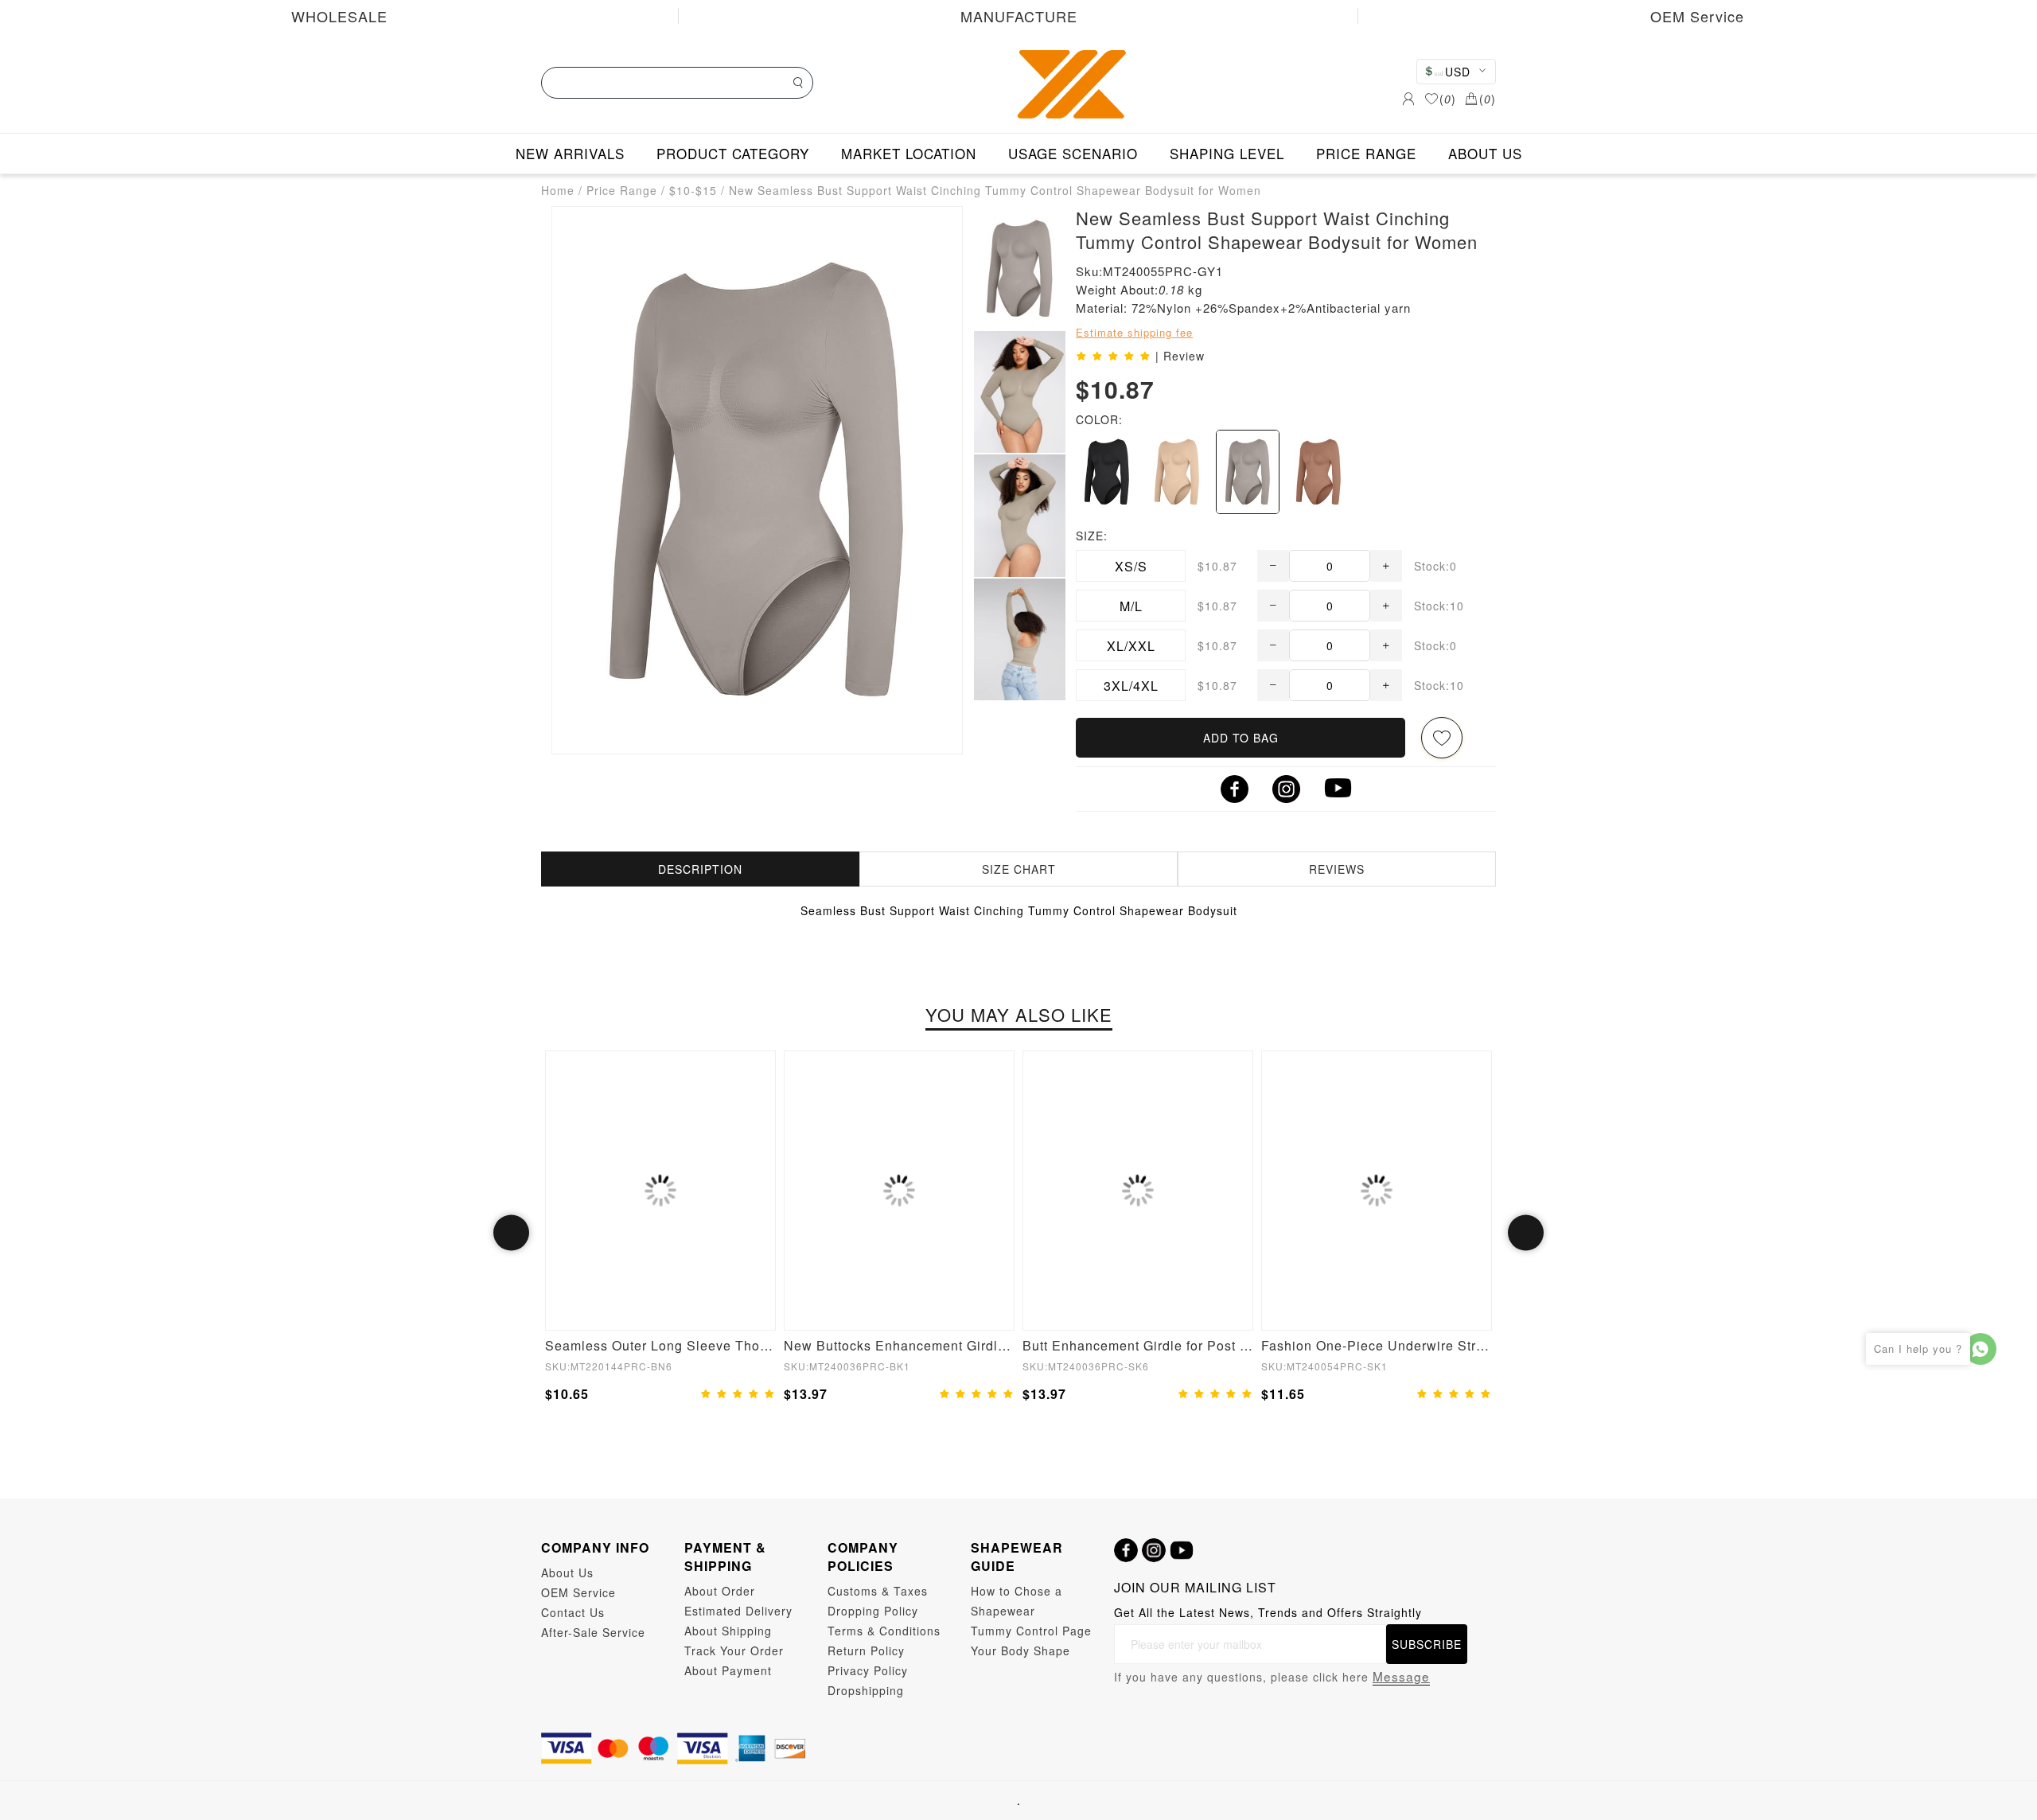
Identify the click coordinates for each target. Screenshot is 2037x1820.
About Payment (728, 1670)
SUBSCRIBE (1427, 1644)
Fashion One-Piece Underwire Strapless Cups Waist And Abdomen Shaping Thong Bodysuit (1377, 1345)
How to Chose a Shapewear (1017, 1601)
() (1448, 99)
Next (1526, 1233)
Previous (511, 1233)
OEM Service (1697, 16)
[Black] (1107, 472)
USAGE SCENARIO (1073, 153)
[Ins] (1154, 1550)
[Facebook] (1126, 1550)
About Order (720, 1591)
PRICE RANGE (1366, 153)
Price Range (622, 190)
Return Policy (866, 1650)
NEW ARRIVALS (570, 153)
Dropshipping (866, 1690)
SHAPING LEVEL (1227, 153)
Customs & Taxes (878, 1591)
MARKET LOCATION (909, 153)
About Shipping (728, 1631)
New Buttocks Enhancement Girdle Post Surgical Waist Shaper (899, 1345)
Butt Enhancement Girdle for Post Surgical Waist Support (1138, 1345)
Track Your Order (734, 1650)
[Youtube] (1182, 1550)
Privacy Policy (868, 1670)
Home (558, 190)
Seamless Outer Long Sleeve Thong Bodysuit (660, 1345)
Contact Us (573, 1612)
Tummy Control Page (1031, 1631)
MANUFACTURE (1019, 16)
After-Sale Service (593, 1632)
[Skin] (1177, 472)
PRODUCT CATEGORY (733, 153)
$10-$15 (693, 190)
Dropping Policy (873, 1611)
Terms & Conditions (884, 1631)
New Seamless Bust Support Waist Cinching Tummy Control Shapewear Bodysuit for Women (995, 190)
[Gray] (1248, 472)
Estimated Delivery (738, 1611)
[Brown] (1318, 472)
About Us (567, 1573)
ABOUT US (1485, 153)
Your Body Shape (1020, 1650)
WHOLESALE (339, 16)
